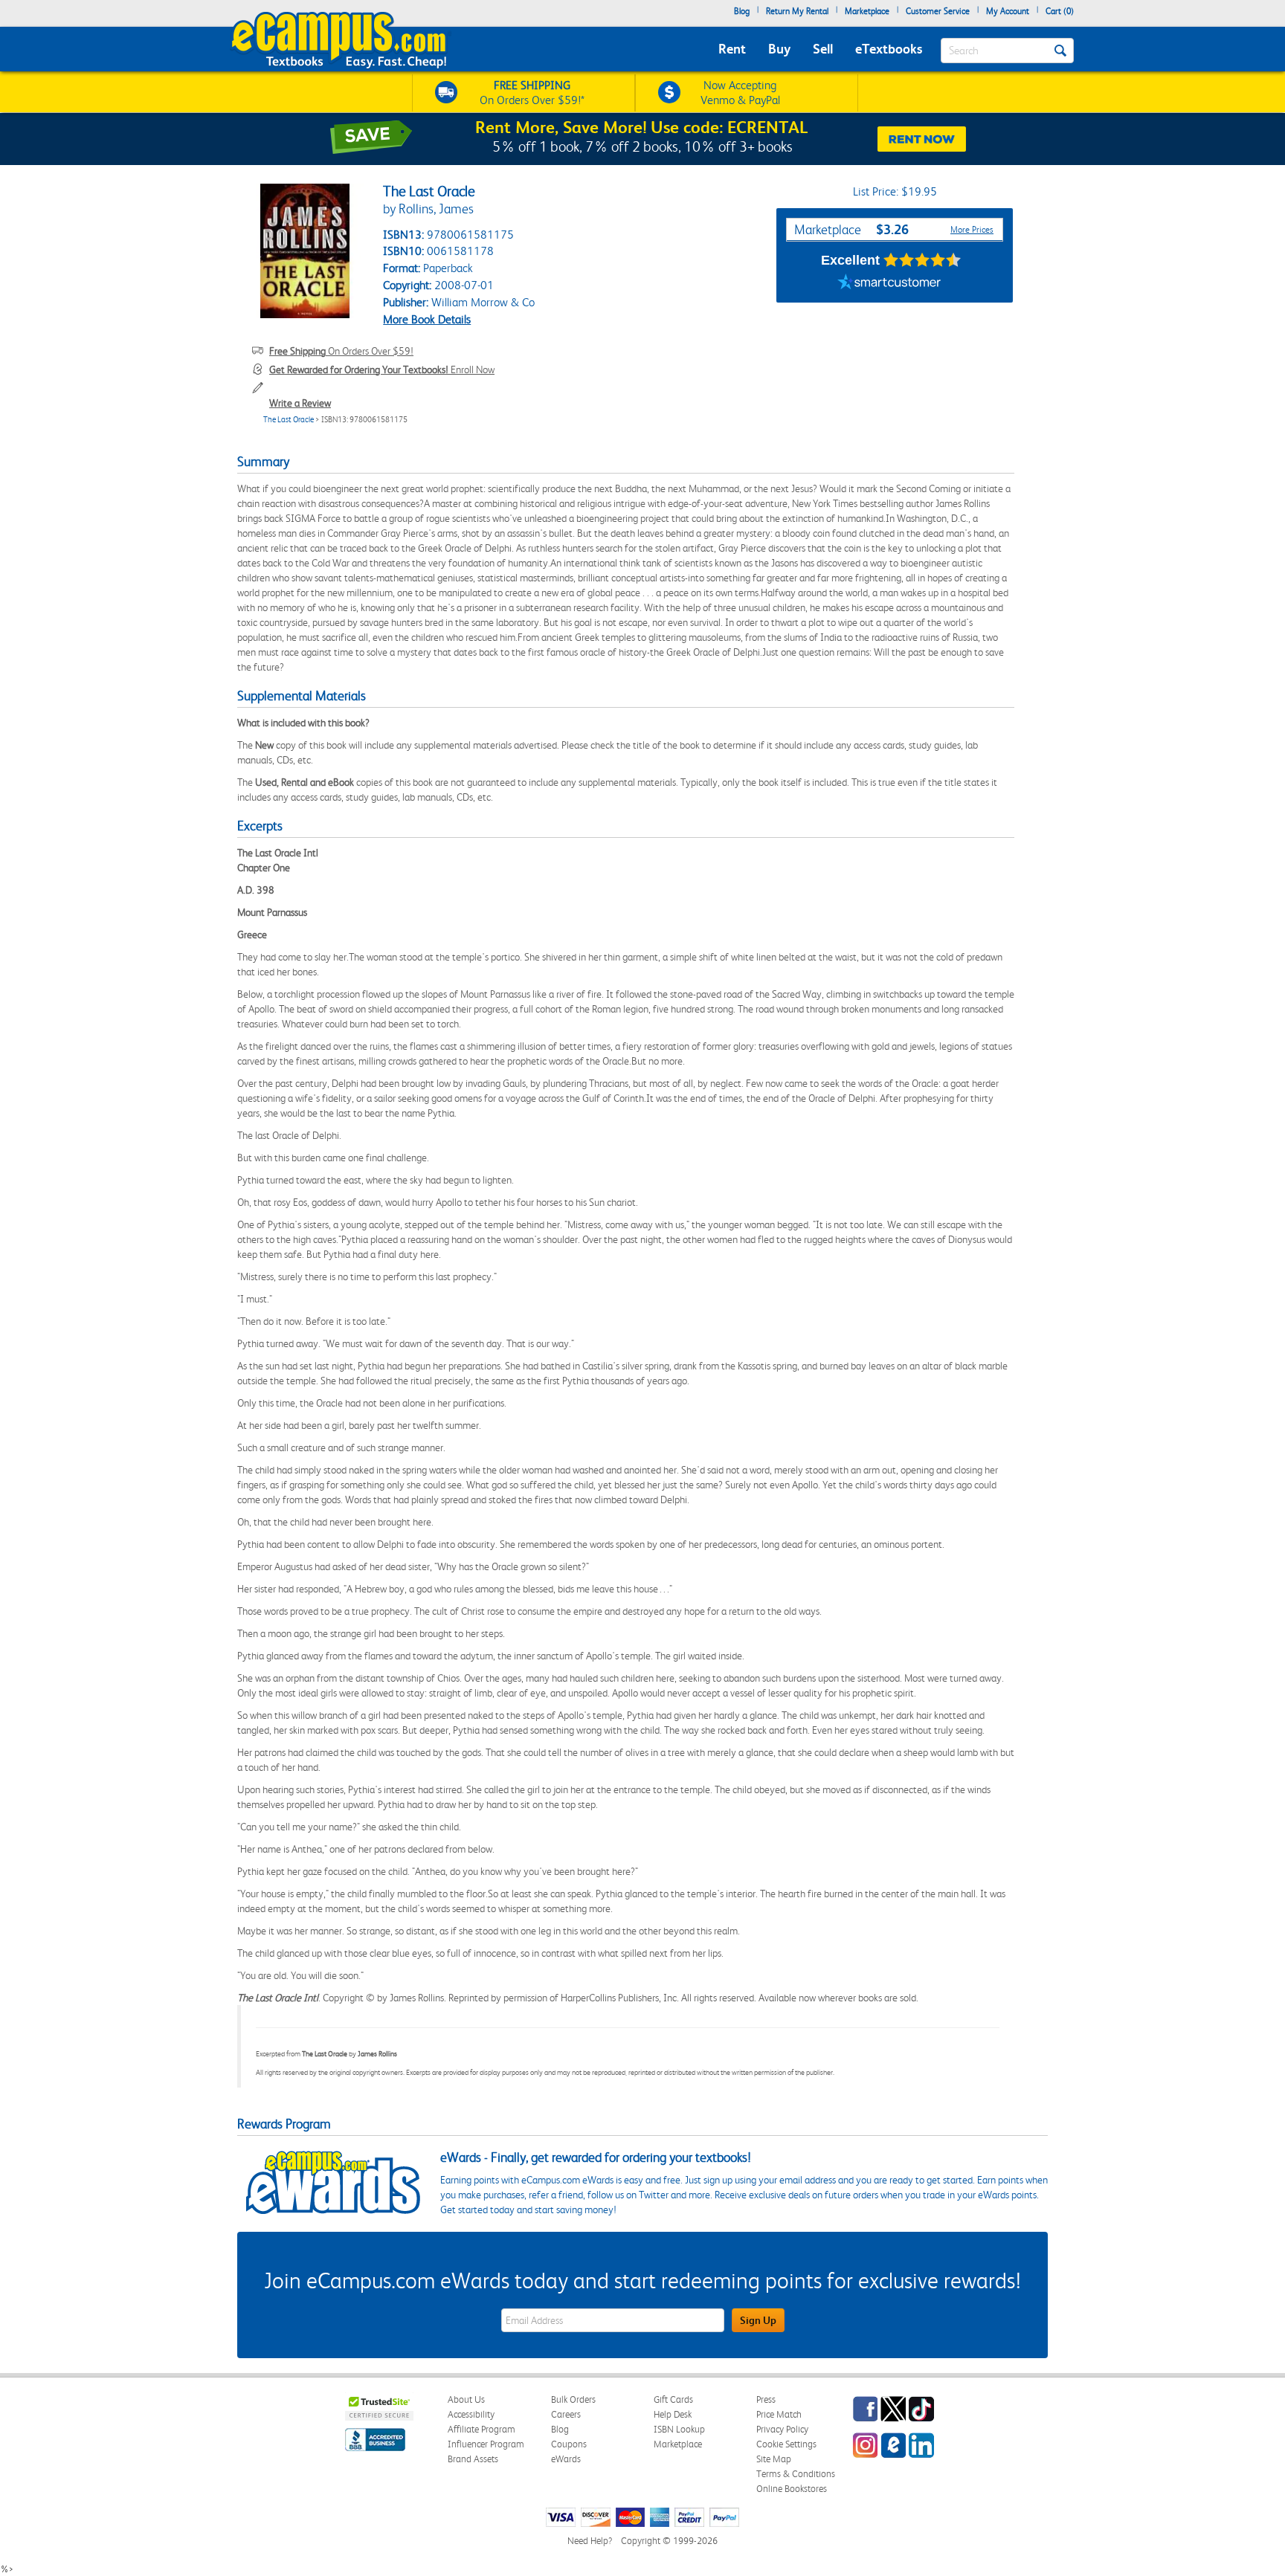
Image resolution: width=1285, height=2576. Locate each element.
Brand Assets (473, 2459)
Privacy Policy (782, 2429)
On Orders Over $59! (341, 351)
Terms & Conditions (796, 2474)
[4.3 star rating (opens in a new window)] (922, 260)
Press (766, 2399)
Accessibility (471, 2414)
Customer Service (938, 11)
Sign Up (758, 2320)
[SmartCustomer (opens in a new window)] (889, 284)
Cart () (1060, 11)
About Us (466, 2399)
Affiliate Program (482, 2429)
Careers (566, 2414)
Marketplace (867, 11)
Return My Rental (797, 11)
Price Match (779, 2414)
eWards (566, 2459)
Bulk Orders (573, 2399)
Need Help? (590, 2541)
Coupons (569, 2444)
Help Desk (673, 2414)
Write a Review (300, 403)
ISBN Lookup (679, 2429)
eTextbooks (889, 49)
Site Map (774, 2459)
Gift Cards (673, 2399)
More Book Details (427, 319)
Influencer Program (486, 2444)
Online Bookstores (792, 2489)
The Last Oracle (289, 420)
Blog (742, 11)
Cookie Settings (786, 2444)
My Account (1008, 11)
